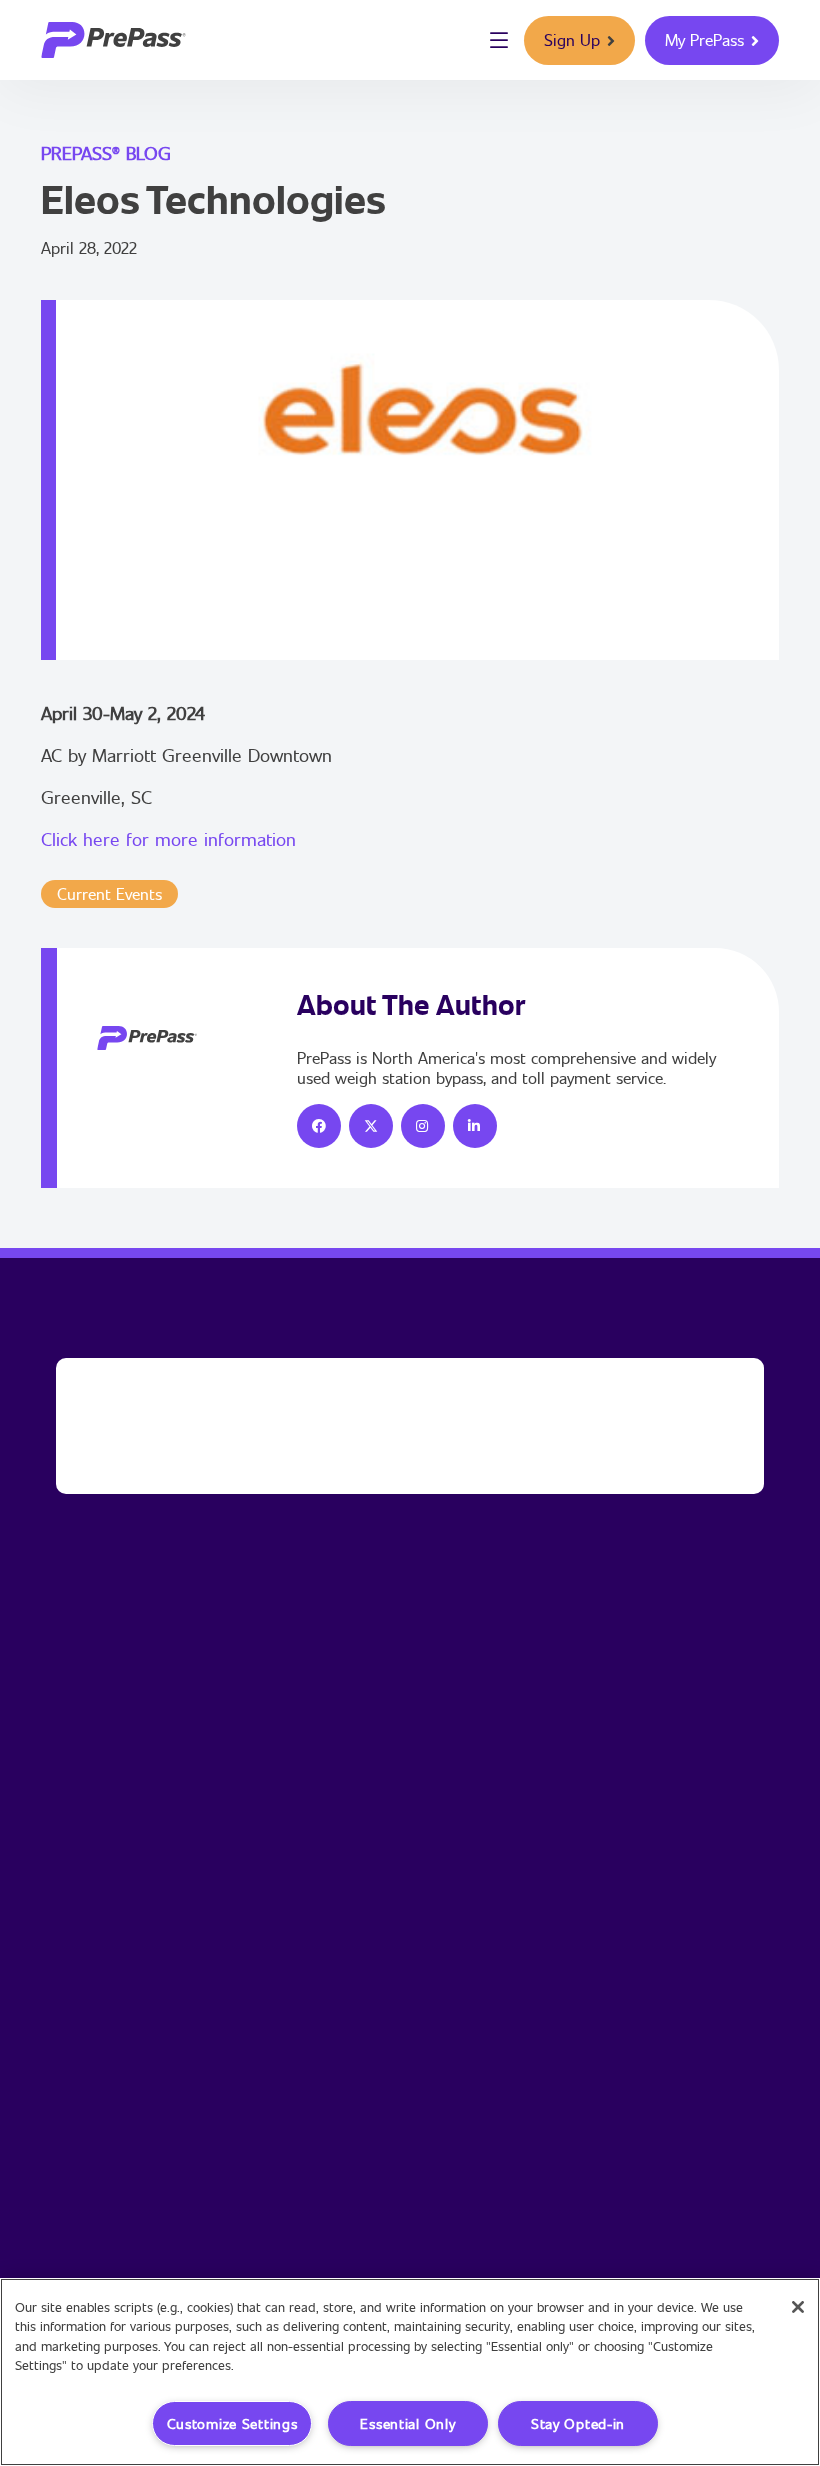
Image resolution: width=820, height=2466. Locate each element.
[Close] (798, 2307)
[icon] (319, 1126)
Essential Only (407, 2423)
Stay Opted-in (578, 2423)
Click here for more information (168, 839)
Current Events (109, 893)
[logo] (113, 40)
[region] (410, 2372)
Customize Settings (232, 2423)
